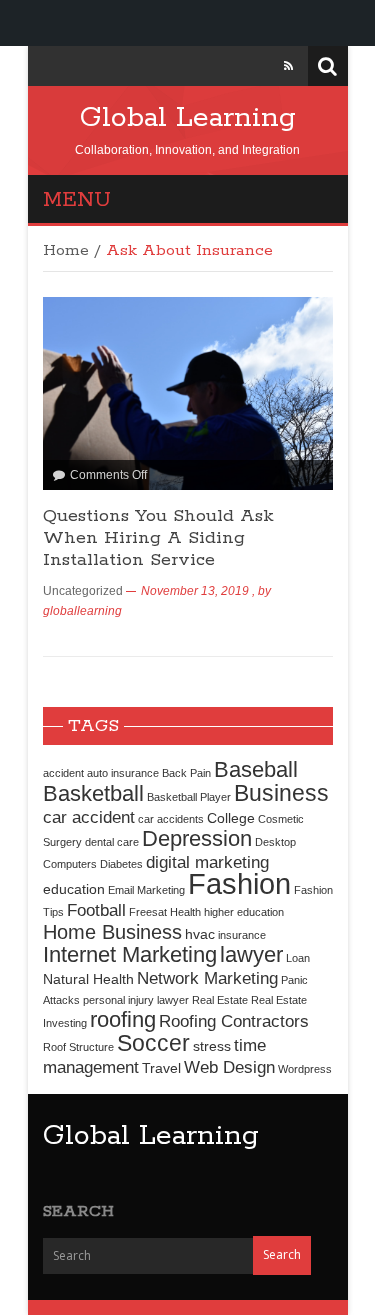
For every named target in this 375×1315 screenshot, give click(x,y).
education (74, 889)
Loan (298, 958)
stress (212, 1046)
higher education (244, 912)
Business (281, 793)
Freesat (148, 912)
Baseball (256, 769)
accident (63, 773)
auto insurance (123, 773)
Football (96, 910)
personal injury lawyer (136, 1000)
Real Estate (220, 1000)
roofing (123, 1019)
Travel (161, 1068)
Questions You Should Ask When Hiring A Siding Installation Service (158, 538)
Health (185, 912)
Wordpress (305, 1069)
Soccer (153, 1043)
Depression (197, 838)
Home (66, 251)
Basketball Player (189, 797)
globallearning (82, 611)
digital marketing (207, 862)
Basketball (93, 793)
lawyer (251, 954)
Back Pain (186, 773)
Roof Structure (78, 1047)
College (231, 818)
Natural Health (88, 979)
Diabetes (121, 864)
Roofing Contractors (234, 1021)
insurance (242, 935)
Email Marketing (146, 890)
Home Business (112, 932)
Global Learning (188, 118)
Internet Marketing (130, 954)
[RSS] (288, 66)
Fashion (239, 883)
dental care (112, 842)
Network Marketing (207, 978)
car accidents (171, 819)
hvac (200, 934)
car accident (89, 817)
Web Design (229, 1067)
